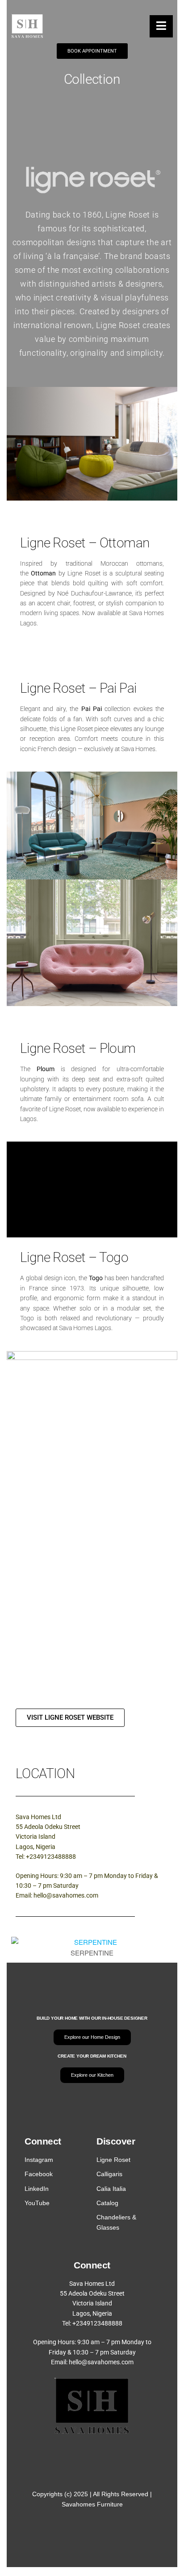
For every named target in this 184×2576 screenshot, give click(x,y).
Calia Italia (111, 2189)
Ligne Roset (113, 2160)
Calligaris (109, 2174)
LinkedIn (37, 2189)
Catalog (107, 2203)
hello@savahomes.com (66, 1895)
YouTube (37, 2203)
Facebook (39, 2174)
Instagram (39, 2160)
